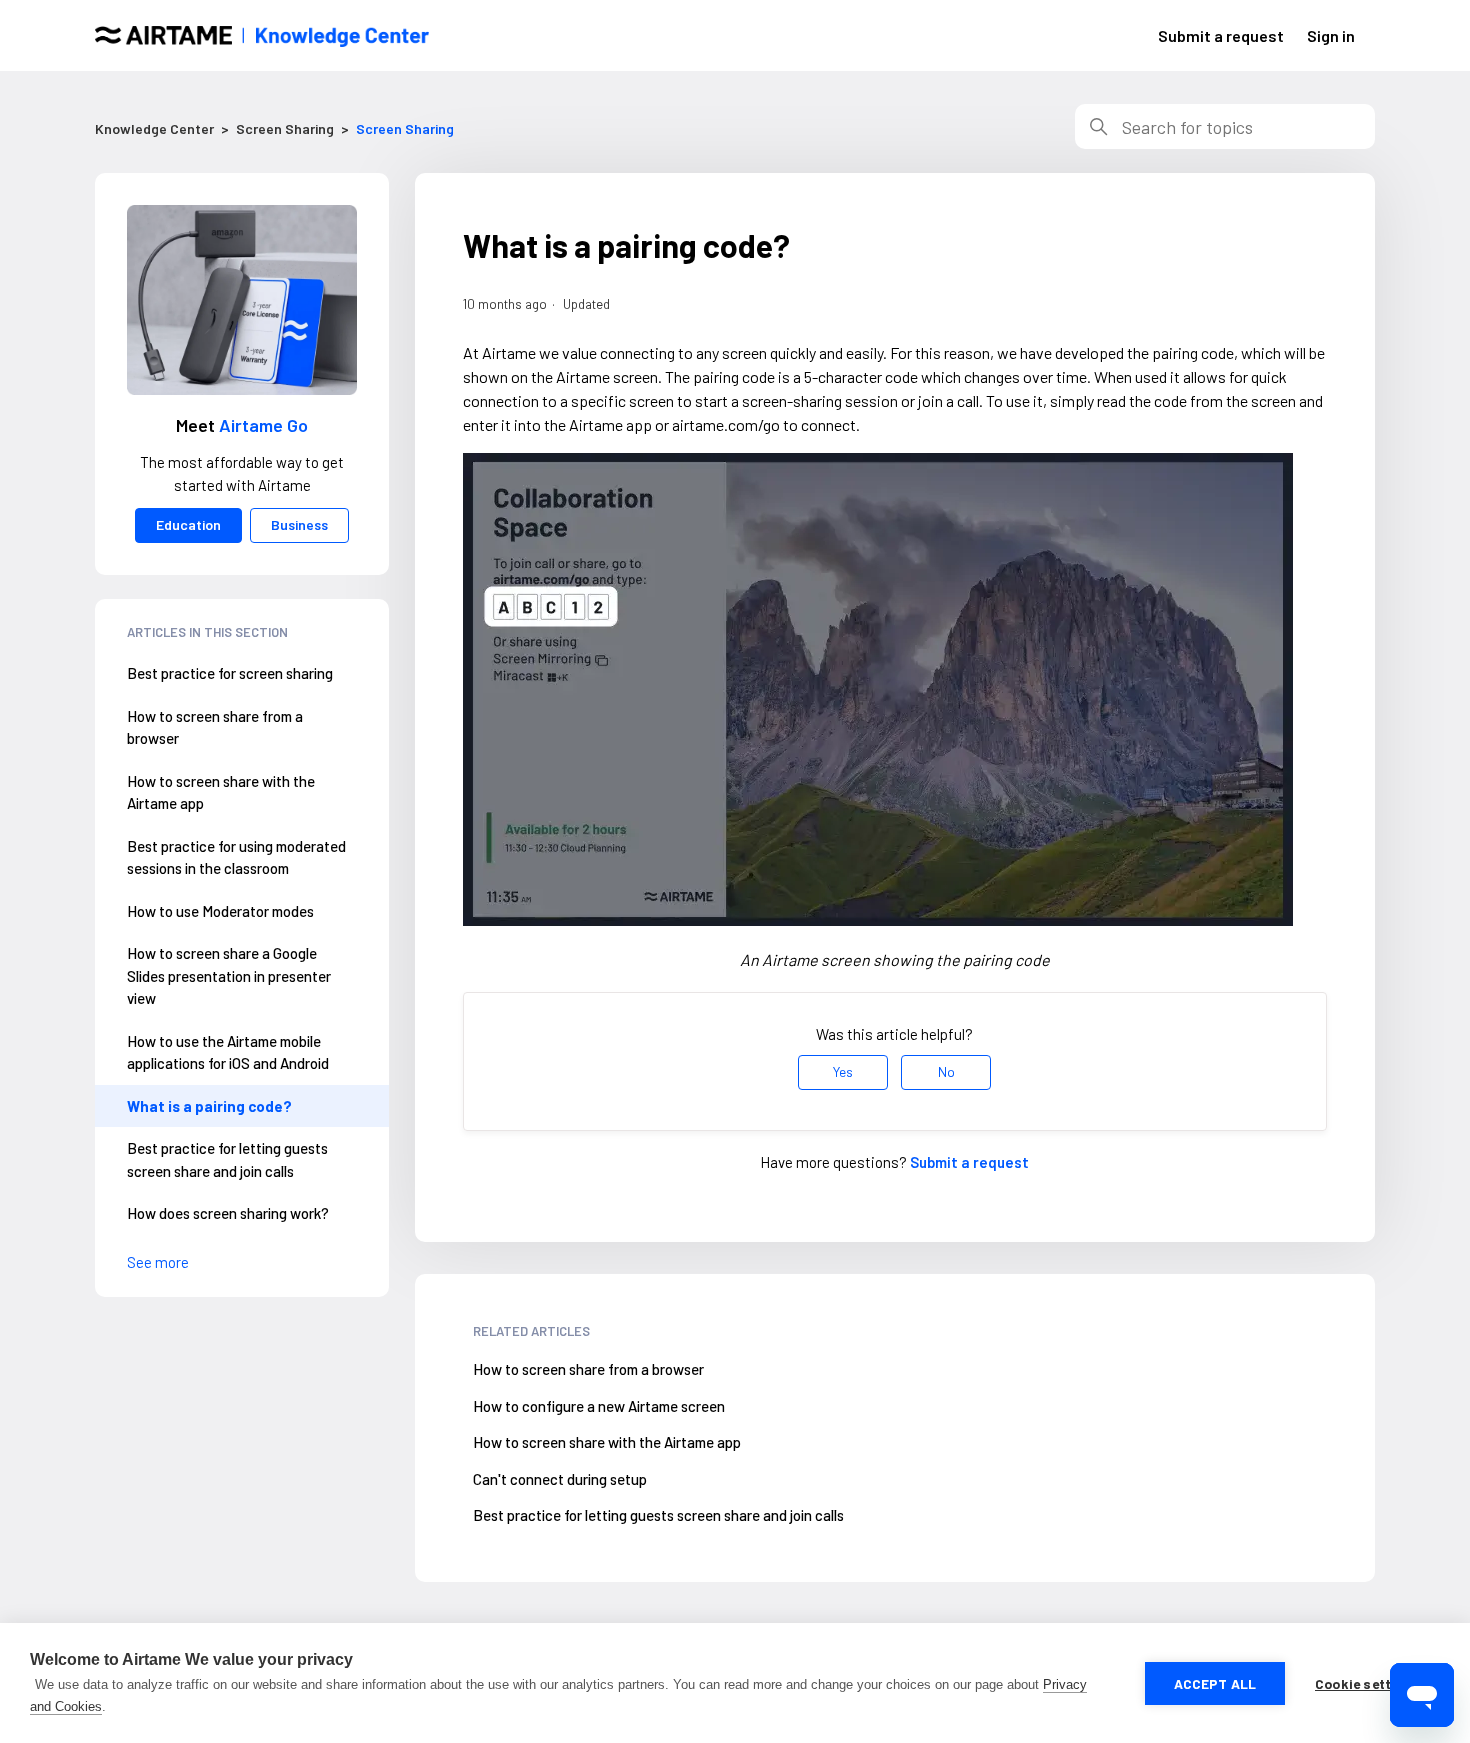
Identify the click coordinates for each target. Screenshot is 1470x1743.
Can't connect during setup (560, 1479)
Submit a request (1221, 35)
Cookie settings (1367, 1683)
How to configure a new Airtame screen (599, 1406)
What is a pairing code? (209, 1106)
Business (299, 524)
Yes (843, 1071)
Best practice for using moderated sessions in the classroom (236, 857)
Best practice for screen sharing (230, 673)
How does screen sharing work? (228, 1213)
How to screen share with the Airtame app (221, 792)
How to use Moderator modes (220, 911)
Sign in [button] (1331, 35)
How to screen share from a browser (215, 727)
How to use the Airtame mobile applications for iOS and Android (228, 1052)
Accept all (1215, 1683)
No (946, 1071)
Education (188, 524)
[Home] (262, 36)
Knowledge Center (154, 128)
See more (158, 1262)
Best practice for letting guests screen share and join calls (227, 1159)
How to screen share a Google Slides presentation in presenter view (229, 975)
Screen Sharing (285, 128)
